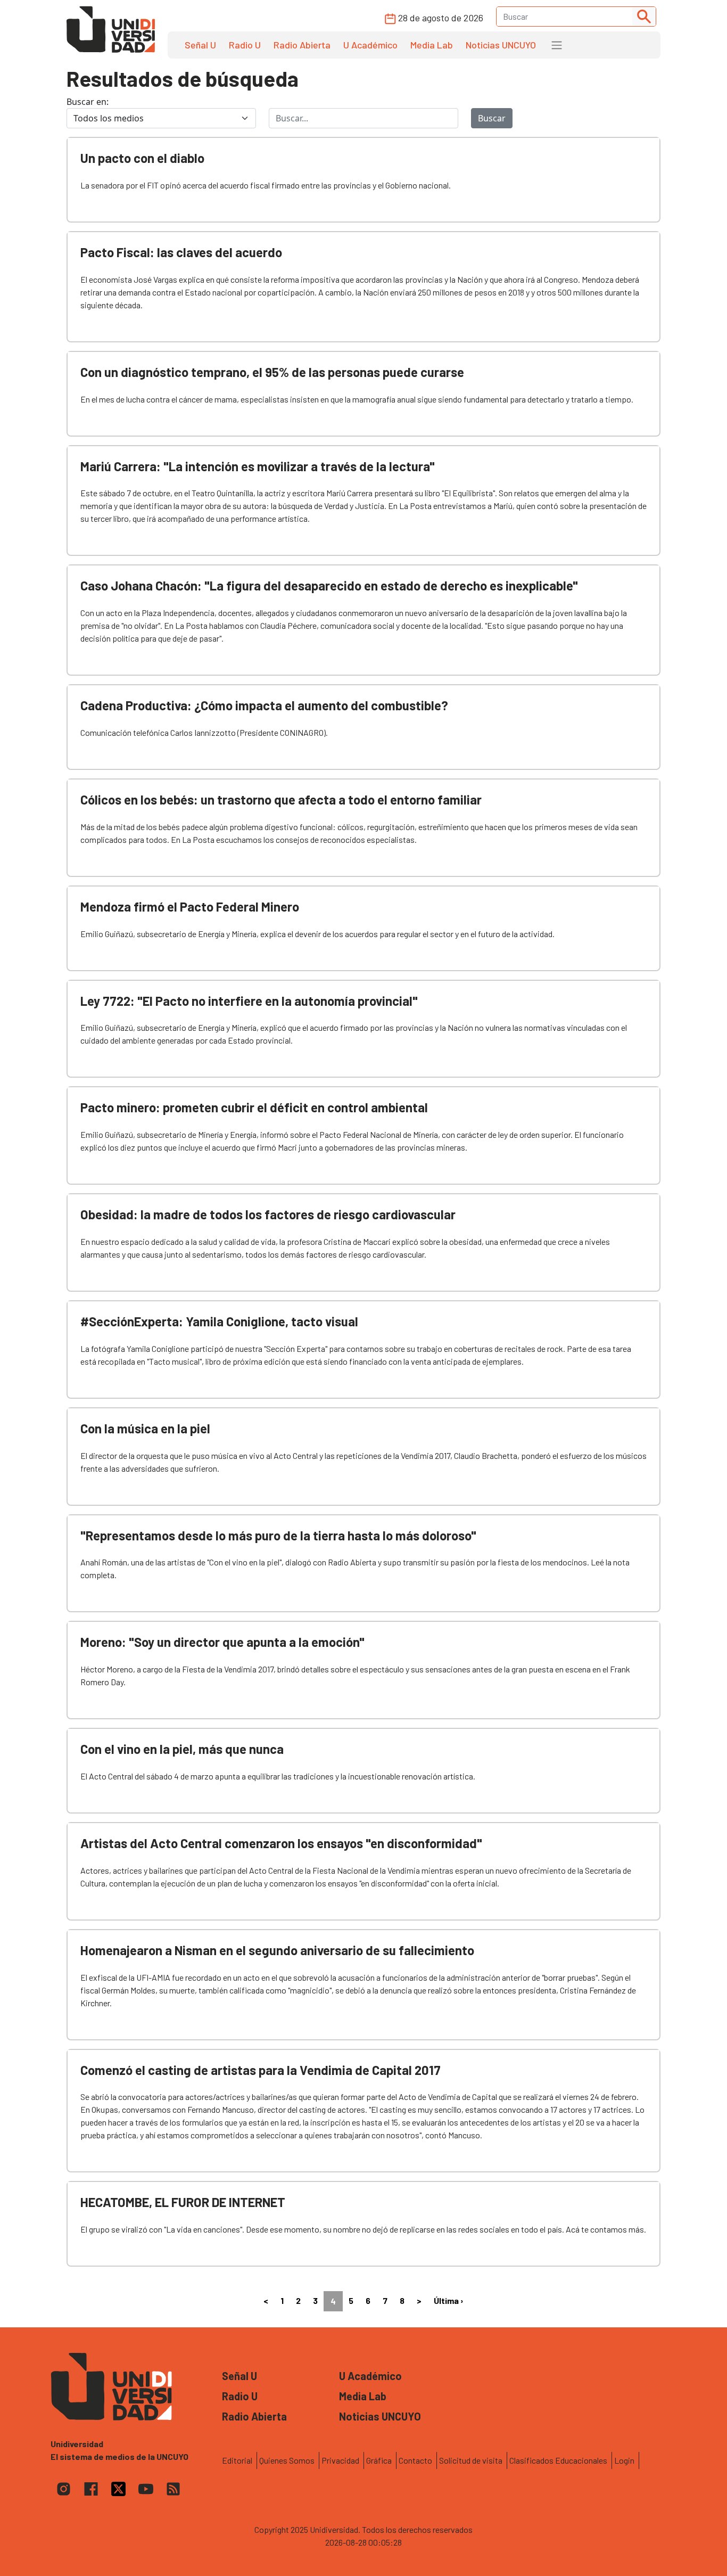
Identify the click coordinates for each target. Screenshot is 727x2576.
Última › (449, 2300)
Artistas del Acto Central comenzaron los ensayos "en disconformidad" (281, 1843)
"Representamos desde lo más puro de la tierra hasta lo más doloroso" (278, 1535)
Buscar (492, 118)
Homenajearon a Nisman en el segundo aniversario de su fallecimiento (277, 1950)
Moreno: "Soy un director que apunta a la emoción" (222, 1642)
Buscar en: (88, 102)
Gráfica (379, 2460)
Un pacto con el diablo (142, 158)
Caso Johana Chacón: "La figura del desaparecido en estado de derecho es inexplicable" (329, 585)
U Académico (370, 45)
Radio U (245, 45)
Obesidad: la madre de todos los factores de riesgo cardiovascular (268, 1214)
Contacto (415, 2460)
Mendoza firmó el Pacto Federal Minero (190, 906)
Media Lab (432, 45)
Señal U (200, 45)
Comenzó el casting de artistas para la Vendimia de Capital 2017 (261, 2070)
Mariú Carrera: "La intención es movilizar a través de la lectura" (258, 466)
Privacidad (340, 2460)
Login (624, 2460)
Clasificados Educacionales (558, 2460)
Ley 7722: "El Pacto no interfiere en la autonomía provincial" (249, 1001)
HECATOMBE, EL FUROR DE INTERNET (183, 2202)
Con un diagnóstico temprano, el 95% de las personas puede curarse (272, 372)
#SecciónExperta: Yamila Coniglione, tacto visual (219, 1321)
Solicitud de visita (471, 2460)
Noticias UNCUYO (501, 45)
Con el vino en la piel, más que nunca (182, 1749)
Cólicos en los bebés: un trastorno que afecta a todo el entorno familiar (281, 799)
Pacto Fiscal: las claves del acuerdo (181, 252)
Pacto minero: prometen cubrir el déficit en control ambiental (254, 1107)
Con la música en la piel (145, 1428)
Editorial (237, 2460)
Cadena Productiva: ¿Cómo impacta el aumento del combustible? (264, 705)
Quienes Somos (287, 2460)
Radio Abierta (302, 45)
